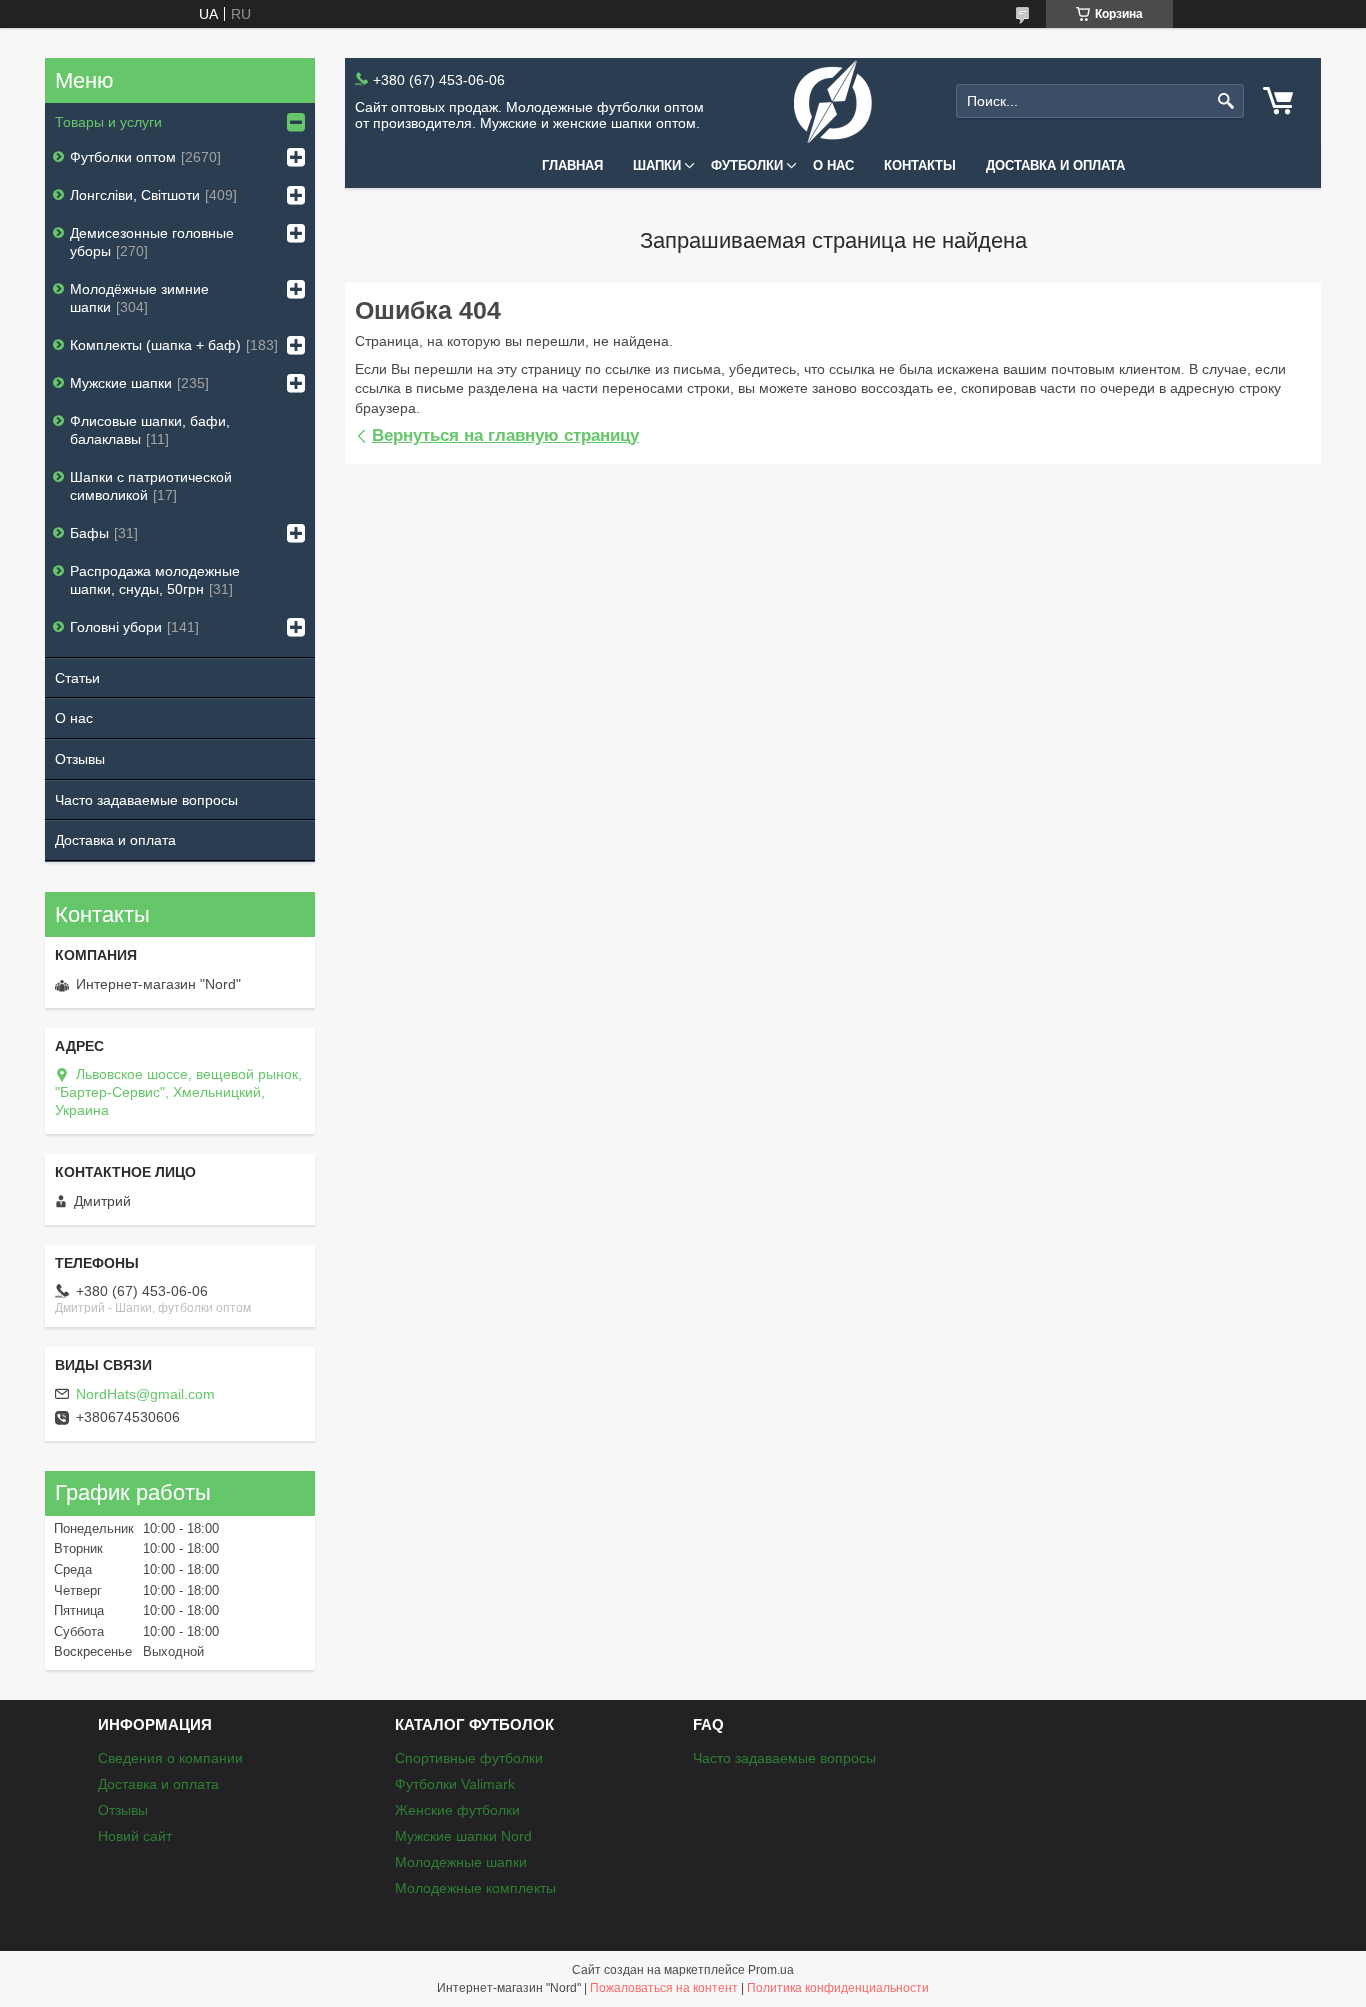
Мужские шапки (121, 383)
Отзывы (80, 759)
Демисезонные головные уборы (152, 242)
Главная (572, 165)
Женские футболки (457, 1810)
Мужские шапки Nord (463, 1836)
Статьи (77, 678)
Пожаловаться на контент (664, 1988)
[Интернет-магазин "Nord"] (833, 101)
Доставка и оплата (1055, 165)
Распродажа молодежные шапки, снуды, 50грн (155, 580)
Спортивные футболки (469, 1758)
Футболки (747, 165)
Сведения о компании (170, 1758)
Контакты (920, 165)
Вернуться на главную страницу (505, 435)
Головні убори (116, 627)
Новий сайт (135, 1836)
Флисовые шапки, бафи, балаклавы (150, 430)
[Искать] (1226, 101)
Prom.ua (771, 1970)
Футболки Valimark (455, 1784)
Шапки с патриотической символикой (151, 486)
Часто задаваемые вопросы (146, 800)
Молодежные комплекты (475, 1888)
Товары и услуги (108, 122)
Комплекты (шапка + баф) (155, 345)
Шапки (657, 165)
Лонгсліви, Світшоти (135, 195)
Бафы (89, 533)
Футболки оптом (123, 157)
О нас (833, 165)
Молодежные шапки (461, 1862)
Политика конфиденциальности (838, 1988)
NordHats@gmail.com (145, 1394)
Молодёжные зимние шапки (139, 298)
